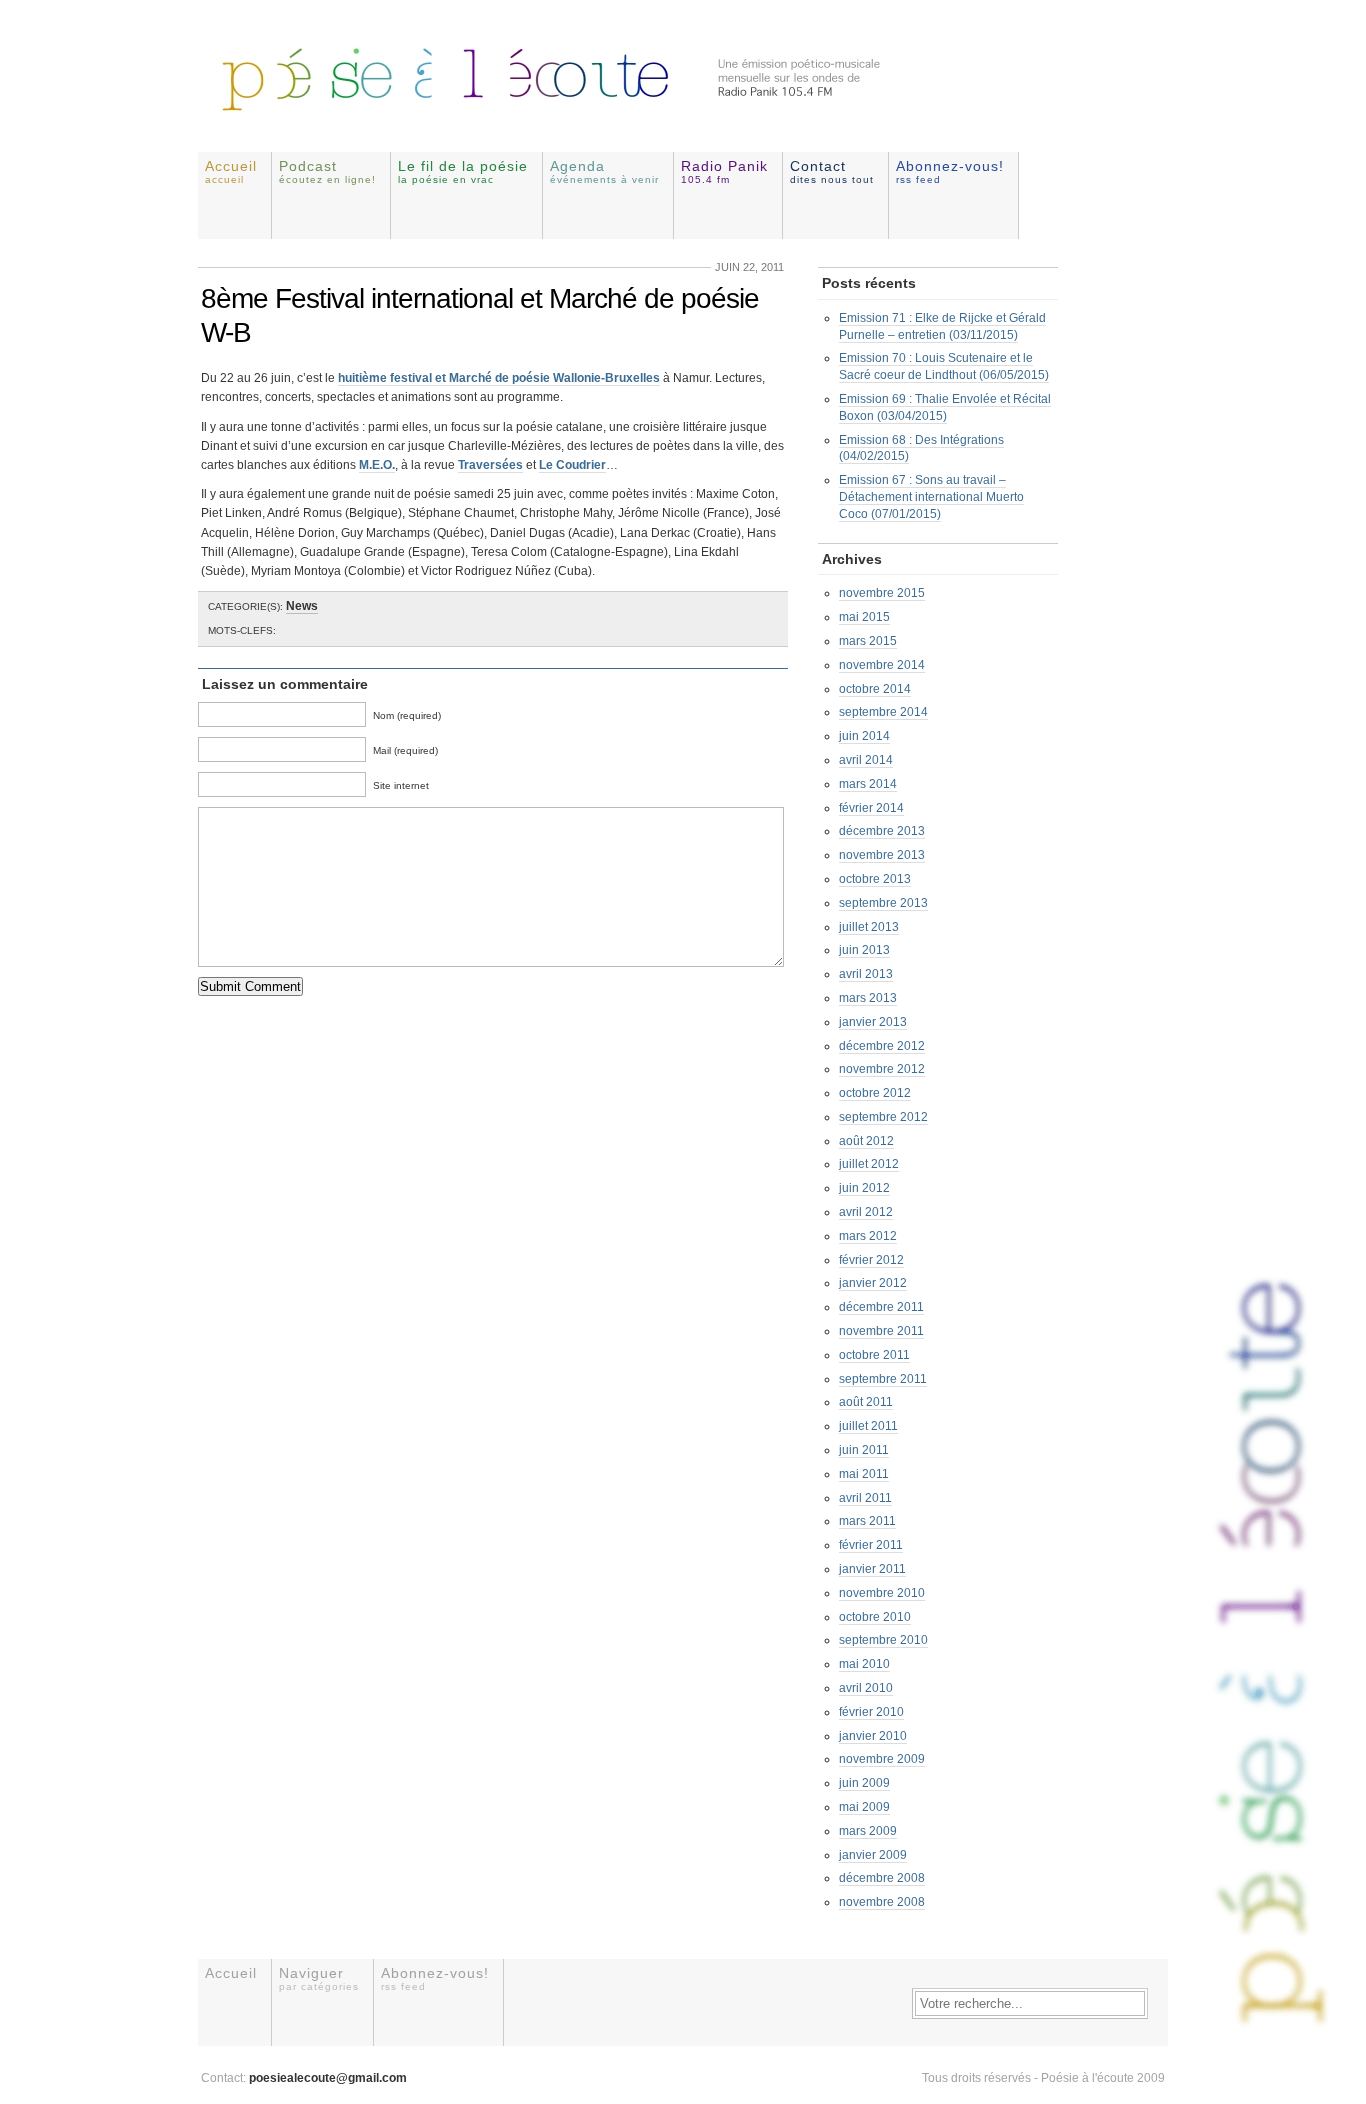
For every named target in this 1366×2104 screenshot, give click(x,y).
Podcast (327, 171)
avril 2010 (866, 1688)
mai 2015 (864, 617)
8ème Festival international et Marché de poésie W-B (480, 315)
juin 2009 (864, 1783)
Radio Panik (724, 171)
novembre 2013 (882, 855)
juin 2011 (864, 1450)
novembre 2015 (882, 593)
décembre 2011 (881, 1307)
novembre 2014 (882, 665)
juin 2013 (864, 950)
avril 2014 (866, 760)
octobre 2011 (874, 1355)
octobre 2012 (875, 1093)
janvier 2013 (873, 1022)
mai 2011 (864, 1474)
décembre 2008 (882, 1878)
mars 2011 (867, 1521)
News (302, 606)
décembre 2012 (882, 1046)
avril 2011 (865, 1498)
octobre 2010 (875, 1617)
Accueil (231, 171)
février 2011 (871, 1545)
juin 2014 (864, 736)
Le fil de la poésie (463, 171)
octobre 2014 (875, 689)
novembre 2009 (882, 1759)
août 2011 (866, 1402)
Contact (832, 171)
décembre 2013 (882, 831)
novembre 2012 (882, 1069)
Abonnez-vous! (950, 171)
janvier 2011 (872, 1569)
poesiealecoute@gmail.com (328, 2078)
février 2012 (871, 1260)
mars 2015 (868, 641)
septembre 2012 (883, 1117)
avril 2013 (866, 974)
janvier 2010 (873, 1736)
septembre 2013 (883, 903)
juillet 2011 (868, 1426)
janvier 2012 (873, 1283)
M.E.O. (377, 465)
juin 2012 (864, 1188)
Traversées (490, 465)
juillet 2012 (869, 1164)
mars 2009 (868, 1831)
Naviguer (319, 1978)
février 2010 (871, 1712)
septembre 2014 (883, 712)
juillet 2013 (869, 927)
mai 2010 (864, 1664)
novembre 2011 (881, 1331)
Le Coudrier (572, 465)
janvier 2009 (873, 1855)
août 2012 (866, 1141)
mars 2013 (868, 998)
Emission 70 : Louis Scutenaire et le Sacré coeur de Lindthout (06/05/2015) (944, 366)
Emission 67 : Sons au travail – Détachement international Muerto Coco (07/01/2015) (931, 497)
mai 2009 (864, 1807)
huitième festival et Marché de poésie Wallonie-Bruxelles (499, 378)
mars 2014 (868, 784)
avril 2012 (866, 1212)
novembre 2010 (882, 1593)
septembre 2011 (883, 1379)
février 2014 (871, 808)
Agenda (604, 171)
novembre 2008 (882, 1902)
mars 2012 (868, 1236)
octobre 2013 (875, 879)
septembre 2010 (883, 1640)
